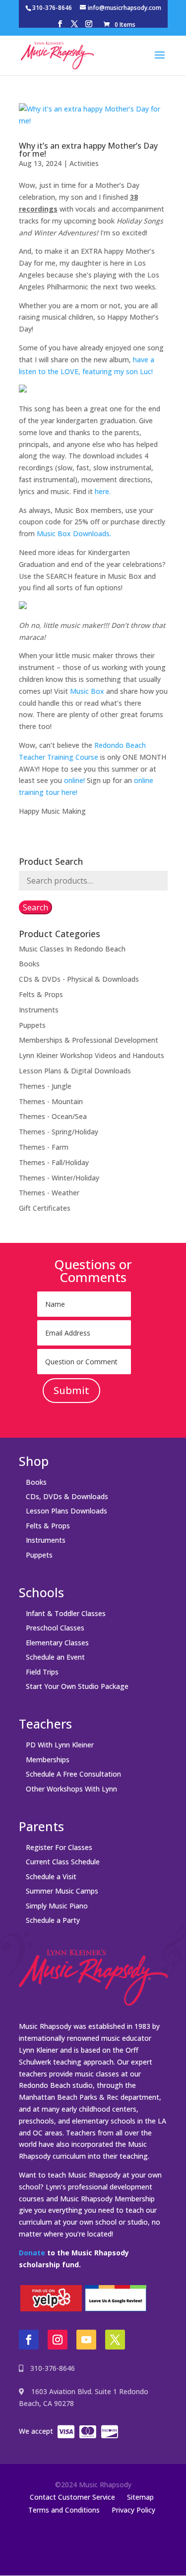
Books (29, 964)
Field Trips (42, 1672)
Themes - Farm (44, 1147)
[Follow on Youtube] (86, 2340)
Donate (32, 2253)
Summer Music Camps (62, 1891)
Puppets (32, 1025)
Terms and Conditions (64, 2510)
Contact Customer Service (72, 2497)
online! (74, 780)
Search (35, 907)
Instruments (39, 1010)
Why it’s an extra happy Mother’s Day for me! (88, 150)
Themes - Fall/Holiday (54, 1162)
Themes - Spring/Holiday (59, 1132)
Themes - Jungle (45, 1086)
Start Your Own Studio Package (77, 1686)
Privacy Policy (133, 2510)
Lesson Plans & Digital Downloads (75, 1071)
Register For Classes (59, 1847)
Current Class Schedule (63, 1862)
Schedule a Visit (51, 1876)
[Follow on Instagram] (58, 2340)
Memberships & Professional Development (89, 1040)
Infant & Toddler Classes (66, 1613)
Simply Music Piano (57, 1906)
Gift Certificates (45, 1208)
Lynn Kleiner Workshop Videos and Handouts (92, 1055)
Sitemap (140, 2497)
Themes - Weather (49, 1193)
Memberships (48, 1760)
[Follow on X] (115, 2340)
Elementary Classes (57, 1643)
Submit (71, 1390)
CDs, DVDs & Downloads (67, 1496)
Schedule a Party (53, 1920)
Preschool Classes (55, 1628)
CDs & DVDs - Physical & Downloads (79, 979)
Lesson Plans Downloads (66, 1511)
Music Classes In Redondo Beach (72, 949)
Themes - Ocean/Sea (53, 1116)
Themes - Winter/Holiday (59, 1178)
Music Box (87, 691)
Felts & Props (41, 994)
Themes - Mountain (51, 1101)
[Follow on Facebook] (29, 2340)
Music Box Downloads (73, 533)
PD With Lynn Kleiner (60, 1745)
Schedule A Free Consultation (73, 1774)
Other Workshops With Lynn (71, 1789)
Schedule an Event (55, 1657)
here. (103, 491)
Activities (84, 163)
